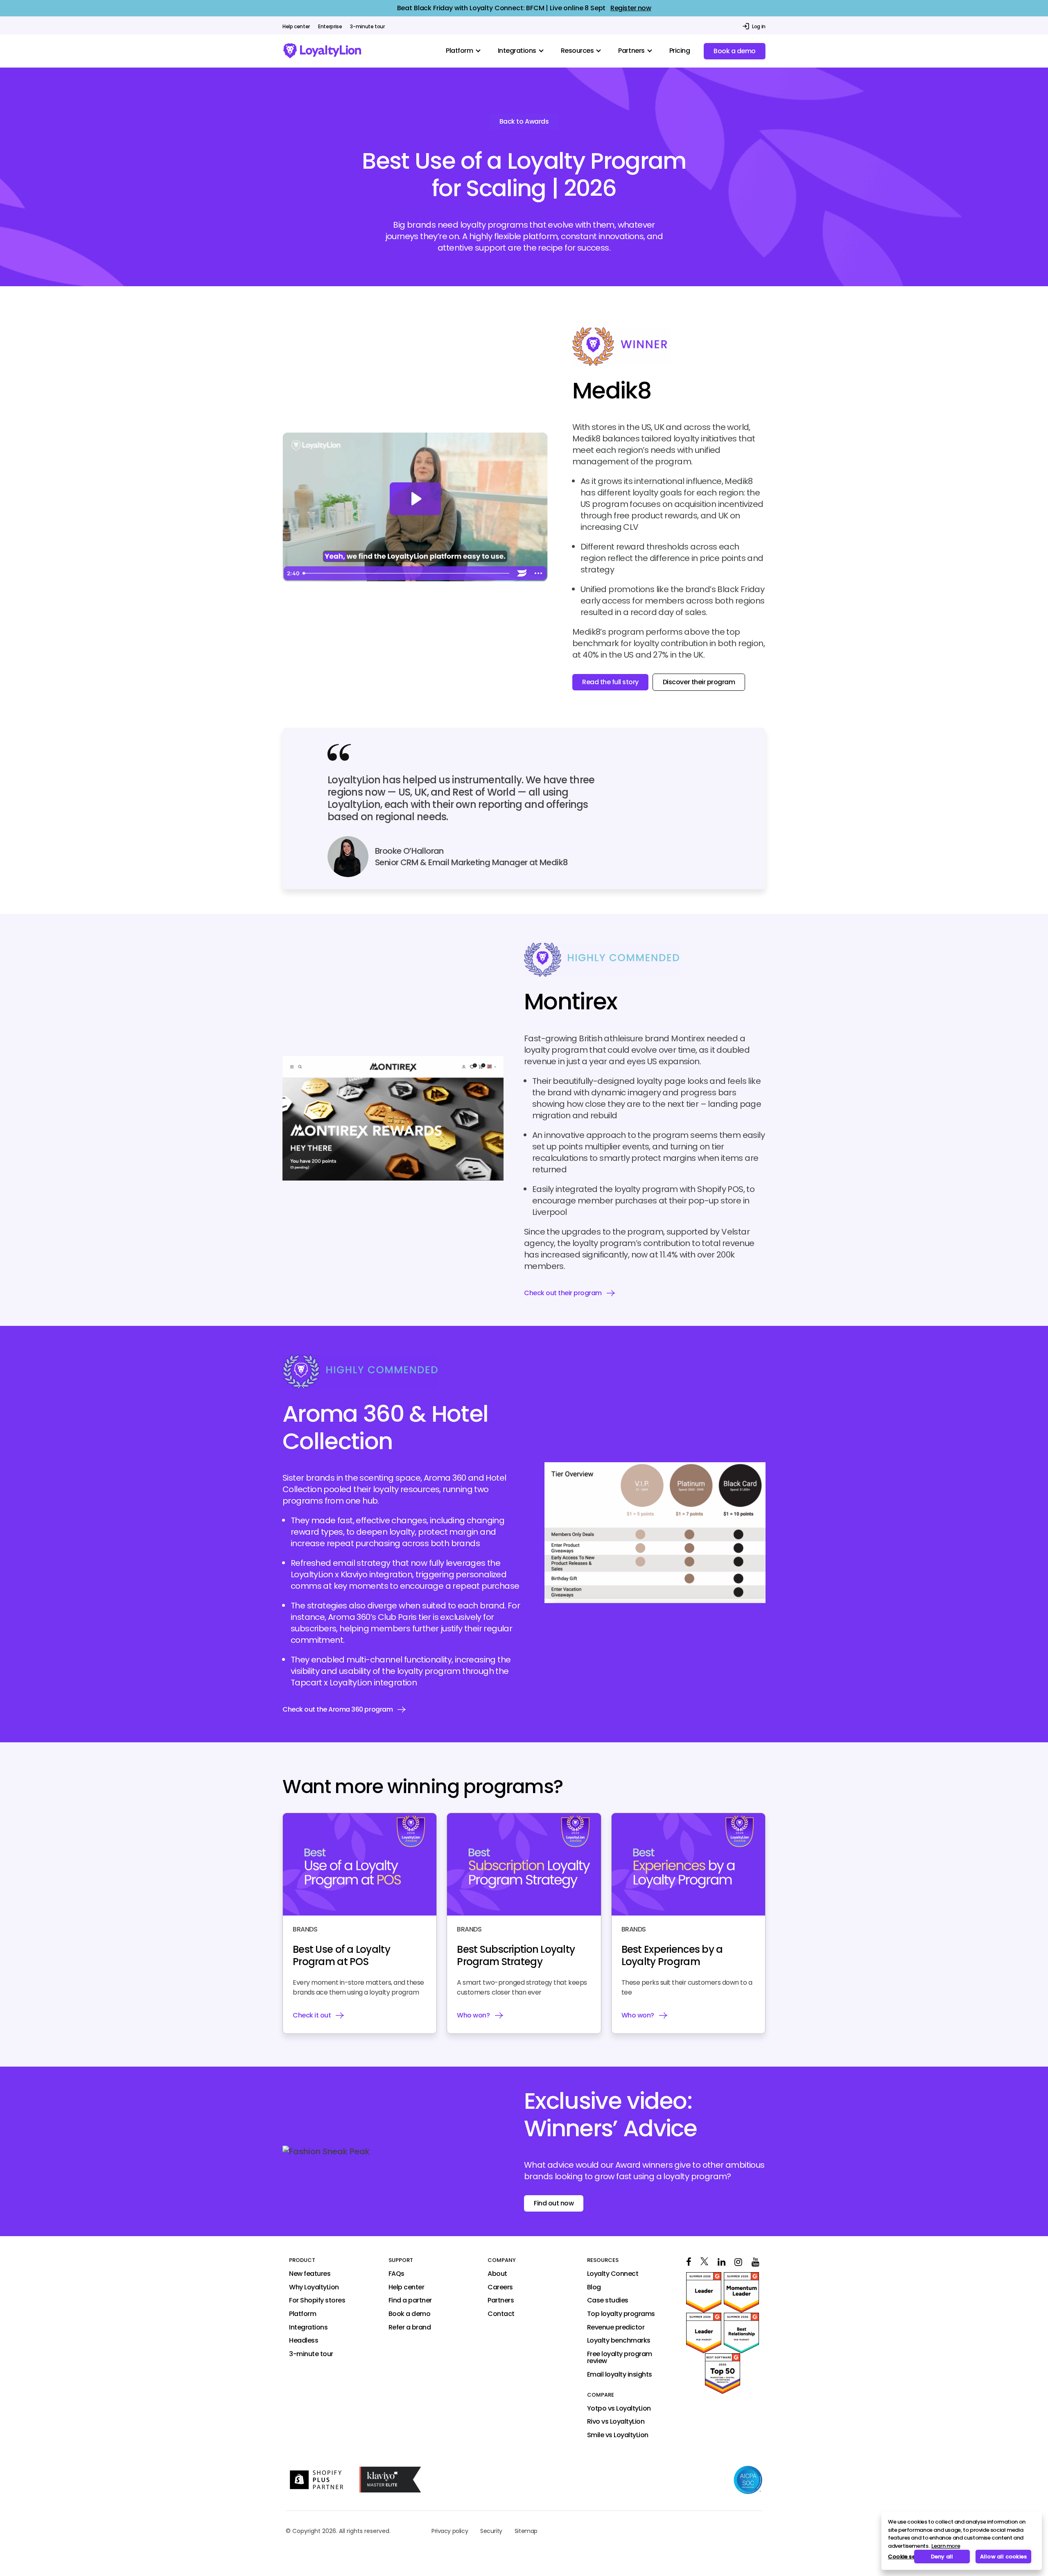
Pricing (680, 51)
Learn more (946, 2546)
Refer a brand (410, 2327)
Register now (631, 8)
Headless (304, 2341)
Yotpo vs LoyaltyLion (619, 2409)
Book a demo (735, 51)
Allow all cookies (1003, 2557)
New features (310, 2274)
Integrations (308, 2327)
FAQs (396, 2274)
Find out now (554, 2203)
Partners (501, 2301)
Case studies (608, 2301)
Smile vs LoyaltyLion (618, 2435)
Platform (303, 2314)
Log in (759, 26)
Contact (501, 2314)
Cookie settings (898, 2557)
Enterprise (330, 27)
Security (491, 2531)
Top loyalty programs (621, 2314)
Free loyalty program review (620, 2358)
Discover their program (699, 682)
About (497, 2274)
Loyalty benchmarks (619, 2341)
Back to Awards (524, 121)
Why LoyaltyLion (314, 2287)
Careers (500, 2287)
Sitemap (526, 2531)
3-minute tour (367, 27)
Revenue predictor (616, 2327)
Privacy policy (450, 2531)
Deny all (942, 2557)
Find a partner (410, 2301)
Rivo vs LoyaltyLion (616, 2422)
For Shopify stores (317, 2301)
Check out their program (563, 1293)
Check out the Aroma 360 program (338, 1709)
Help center (296, 27)
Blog (594, 2287)
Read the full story (610, 682)
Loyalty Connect (613, 2274)
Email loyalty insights (620, 2375)
